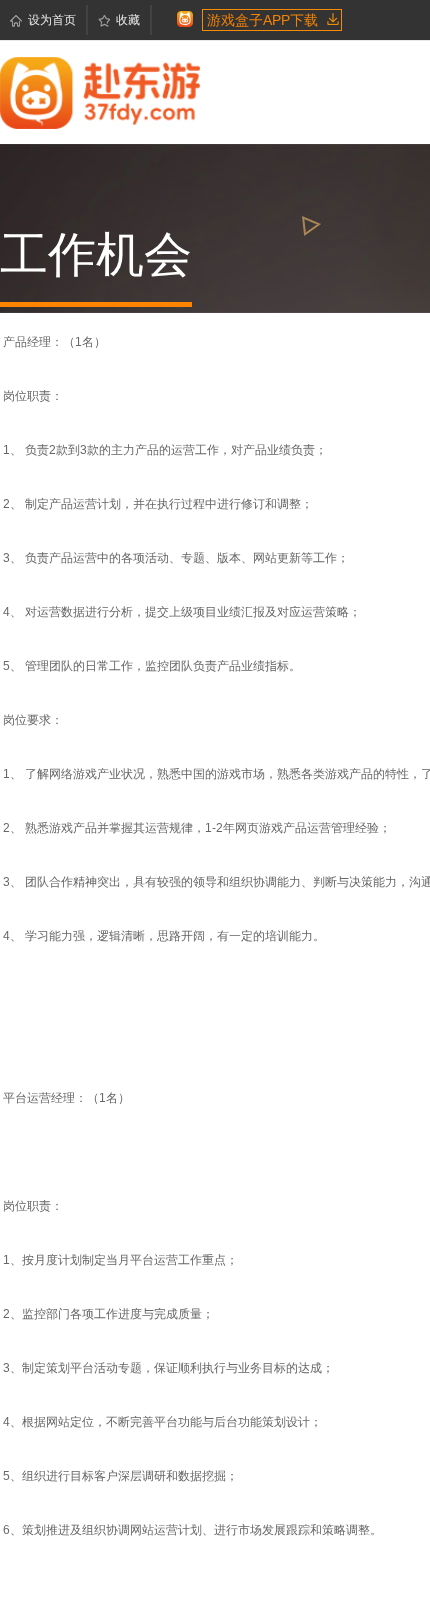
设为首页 (52, 20)
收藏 (128, 20)
